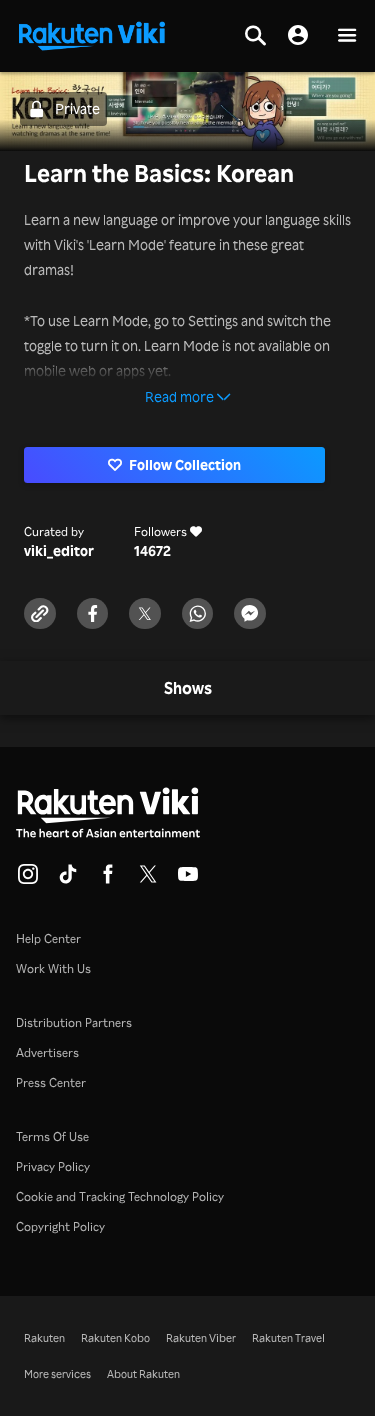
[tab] (188, 689)
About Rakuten (143, 1374)
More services (57, 1374)
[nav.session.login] (298, 36)
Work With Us (53, 968)
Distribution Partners (74, 1022)
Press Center (51, 1082)
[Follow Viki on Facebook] (108, 880)
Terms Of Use (52, 1136)
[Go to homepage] (92, 34)
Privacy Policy (53, 1166)
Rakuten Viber (201, 1338)
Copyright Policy (60, 1226)
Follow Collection (185, 464)
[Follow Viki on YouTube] (188, 880)
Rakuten (44, 1338)
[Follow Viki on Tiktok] (68, 880)
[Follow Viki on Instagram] (28, 880)
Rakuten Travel (288, 1338)
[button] (347, 36)
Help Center (48, 938)
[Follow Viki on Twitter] (148, 880)
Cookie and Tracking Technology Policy (120, 1196)
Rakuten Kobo (115, 1338)
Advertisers (47, 1052)
